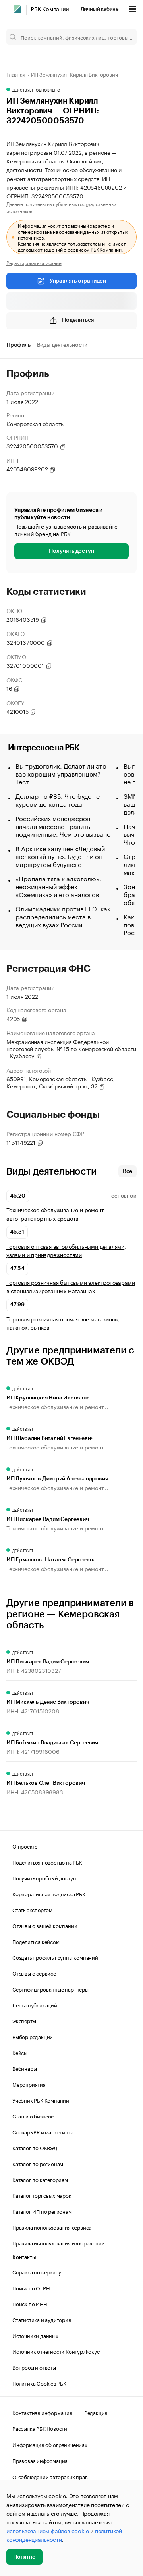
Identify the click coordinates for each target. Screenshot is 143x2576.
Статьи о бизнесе (33, 2116)
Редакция (96, 2412)
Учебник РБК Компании (41, 2100)
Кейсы (20, 2052)
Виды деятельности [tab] (62, 345)
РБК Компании (50, 10)
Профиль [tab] (18, 345)
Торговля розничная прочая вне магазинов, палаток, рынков (63, 1323)
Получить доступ (71, 551)
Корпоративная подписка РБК (49, 1894)
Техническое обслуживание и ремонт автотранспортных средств (55, 1214)
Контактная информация (42, 2412)
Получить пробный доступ (44, 1878)
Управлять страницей (78, 281)
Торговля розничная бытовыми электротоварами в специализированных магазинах (71, 1286)
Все (128, 1171)
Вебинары (24, 2068)
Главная (16, 74)
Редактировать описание (34, 263)
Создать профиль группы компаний (55, 1957)
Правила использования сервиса (52, 2227)
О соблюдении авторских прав (50, 2476)
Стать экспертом (32, 1909)
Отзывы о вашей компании (45, 1925)
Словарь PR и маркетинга (43, 2132)
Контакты (24, 2257)
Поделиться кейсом (36, 1941)
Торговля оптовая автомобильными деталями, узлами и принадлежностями (66, 1250)
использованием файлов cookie (47, 2530)
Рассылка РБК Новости (40, 2428)
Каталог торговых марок (42, 2195)
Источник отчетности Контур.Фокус (56, 2351)
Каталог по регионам (38, 2163)
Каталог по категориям (40, 2179)
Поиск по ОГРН (31, 2288)
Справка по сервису (37, 2272)
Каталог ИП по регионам (42, 2211)
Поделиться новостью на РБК (47, 1862)
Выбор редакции (33, 2036)
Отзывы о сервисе (34, 1973)
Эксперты (24, 2020)
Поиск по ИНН (30, 2303)
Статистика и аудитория (42, 2319)
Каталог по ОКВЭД (35, 2147)
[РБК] (17, 9)
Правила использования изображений (58, 2243)
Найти (122, 37)
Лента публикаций (35, 2005)
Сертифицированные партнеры (50, 1989)
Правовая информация (40, 2460)
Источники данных (35, 2335)
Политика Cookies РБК (39, 2383)
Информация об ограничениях (50, 2444)
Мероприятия (29, 2084)
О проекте (25, 1846)
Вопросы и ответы (34, 2367)
